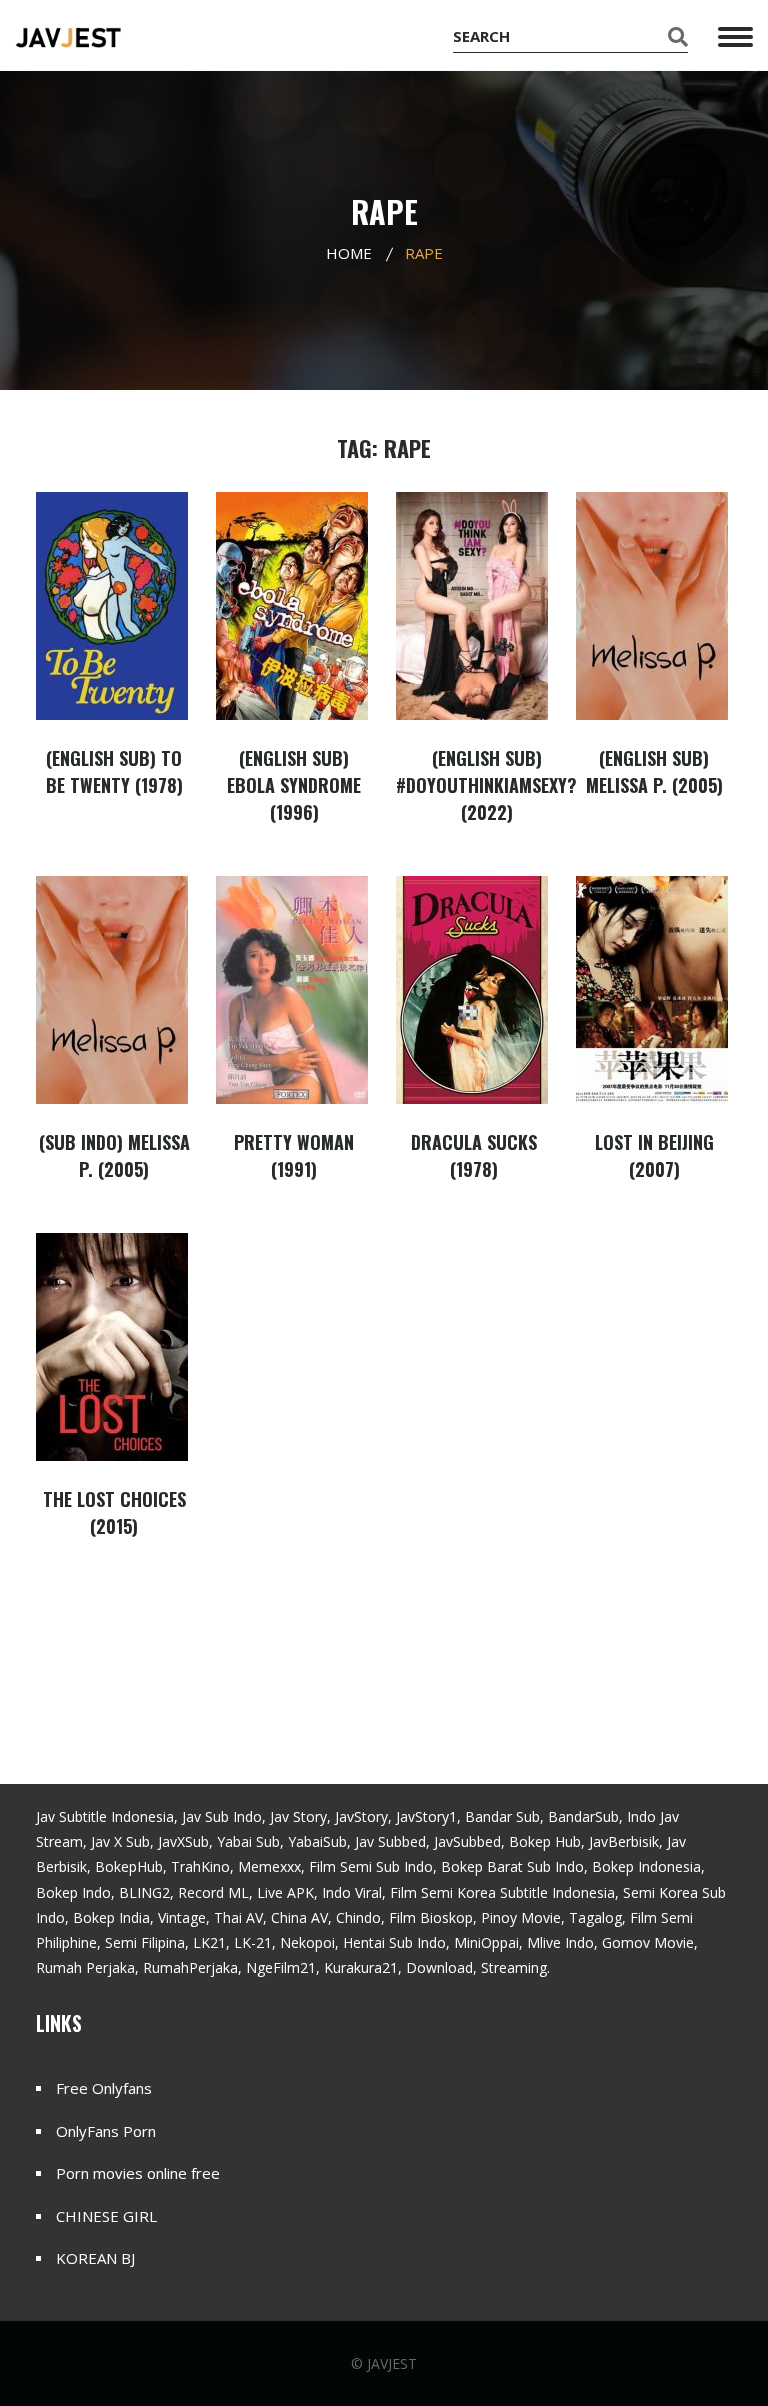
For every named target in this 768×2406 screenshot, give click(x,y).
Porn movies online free (138, 2173)
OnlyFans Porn (106, 2131)
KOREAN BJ (95, 2258)
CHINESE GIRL (106, 2216)
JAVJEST (392, 2363)
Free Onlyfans (104, 2088)
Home (349, 253)
